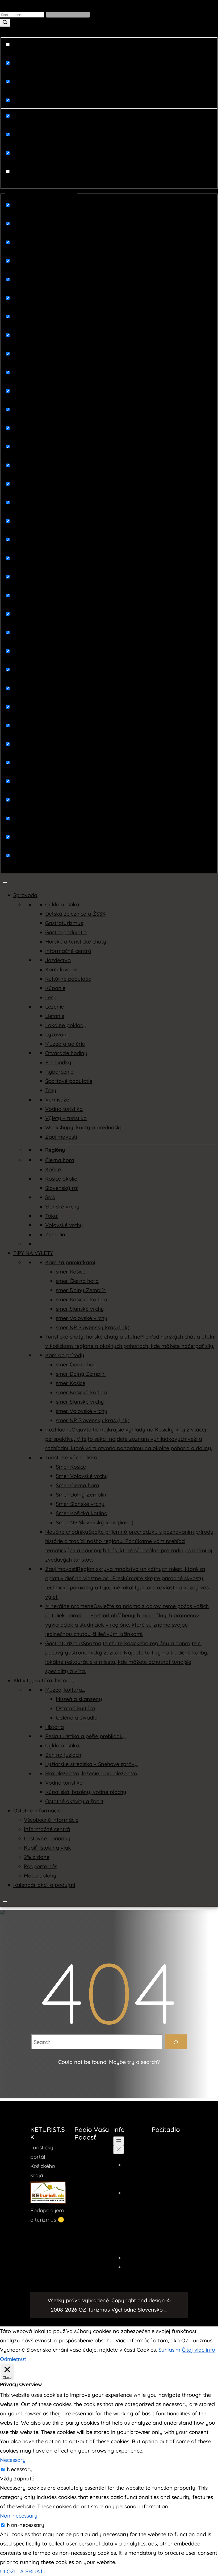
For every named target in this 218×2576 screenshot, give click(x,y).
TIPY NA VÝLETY (33, 1253)
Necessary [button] (13, 2460)
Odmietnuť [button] (13, 2359)
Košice (53, 1169)
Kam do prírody (65, 1355)
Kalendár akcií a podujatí (44, 1885)
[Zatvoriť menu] (119, 2149)
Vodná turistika (64, 1109)
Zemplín (55, 1234)
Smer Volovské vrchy (82, 1476)
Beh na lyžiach (63, 1755)
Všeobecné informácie (51, 1820)
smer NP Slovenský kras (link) (93, 1327)
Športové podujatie (69, 1081)
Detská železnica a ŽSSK (75, 914)
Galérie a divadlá (77, 1718)
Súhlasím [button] (169, 2350)
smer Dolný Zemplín (81, 1290)
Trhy (51, 1090)
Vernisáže (57, 1100)
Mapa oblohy (40, 1876)
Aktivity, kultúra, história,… (45, 1680)
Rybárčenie (59, 1072)
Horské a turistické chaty (76, 942)
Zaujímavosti (61, 1137)
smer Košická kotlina (81, 1299)
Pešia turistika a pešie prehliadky (85, 1736)
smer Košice (71, 1272)
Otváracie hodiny (66, 1053)
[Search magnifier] (5, 23)
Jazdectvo (58, 960)
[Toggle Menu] (5, 882)
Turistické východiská (71, 1457)
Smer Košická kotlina (82, 1513)
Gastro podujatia (66, 932)
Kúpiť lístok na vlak (47, 1848)
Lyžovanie (58, 1034)
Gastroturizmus (64, 923)
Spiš (50, 1197)
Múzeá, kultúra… (65, 1690)
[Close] (5, 1901)
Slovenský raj (62, 1188)
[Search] (176, 2042)
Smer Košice (71, 1467)
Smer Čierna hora (77, 1485)
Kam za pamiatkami (70, 1262)
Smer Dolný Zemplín (81, 1495)
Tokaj (52, 1216)
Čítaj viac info (198, 2350)
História (54, 1727)
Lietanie (55, 1016)
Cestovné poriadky (47, 1838)
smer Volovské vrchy (82, 1318)
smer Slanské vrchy (80, 1309)
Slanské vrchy (62, 1206)
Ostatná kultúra (75, 1708)
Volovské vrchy (64, 1225)
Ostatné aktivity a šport (74, 1801)
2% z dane (37, 1857)
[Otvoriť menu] (119, 2141)
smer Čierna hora (77, 1281)
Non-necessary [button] (19, 2516)
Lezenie (54, 1007)
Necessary (20, 2469)
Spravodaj (26, 895)
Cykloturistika (62, 904)
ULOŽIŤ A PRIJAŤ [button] (22, 2571)
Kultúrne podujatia (68, 979)
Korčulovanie (61, 969)
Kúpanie (55, 988)
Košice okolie (61, 1179)
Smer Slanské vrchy (80, 1504)
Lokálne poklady (66, 1025)
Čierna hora (60, 1160)
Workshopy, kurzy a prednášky (84, 1127)
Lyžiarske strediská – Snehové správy (91, 1764)
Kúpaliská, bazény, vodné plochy (86, 1792)
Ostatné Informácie (37, 1810)
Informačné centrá (68, 951)
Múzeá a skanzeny (79, 1699)
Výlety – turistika (66, 1118)
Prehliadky (58, 1062)
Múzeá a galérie (65, 1044)
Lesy (51, 997)
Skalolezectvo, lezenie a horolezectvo (91, 1773)
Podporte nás (41, 1866)
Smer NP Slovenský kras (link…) (95, 1522)
